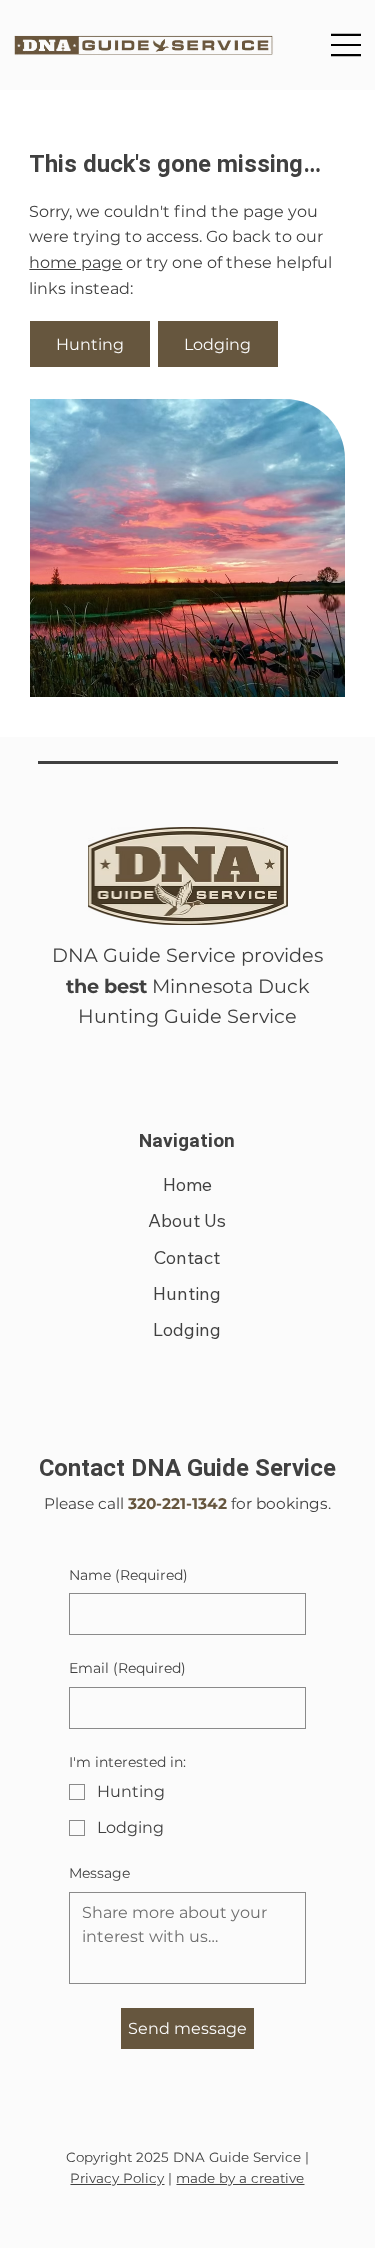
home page (75, 262)
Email (127, 1668)
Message (99, 1873)
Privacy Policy (117, 2178)
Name (128, 1575)
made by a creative (240, 2178)
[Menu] (347, 45)
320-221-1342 (177, 1503)
